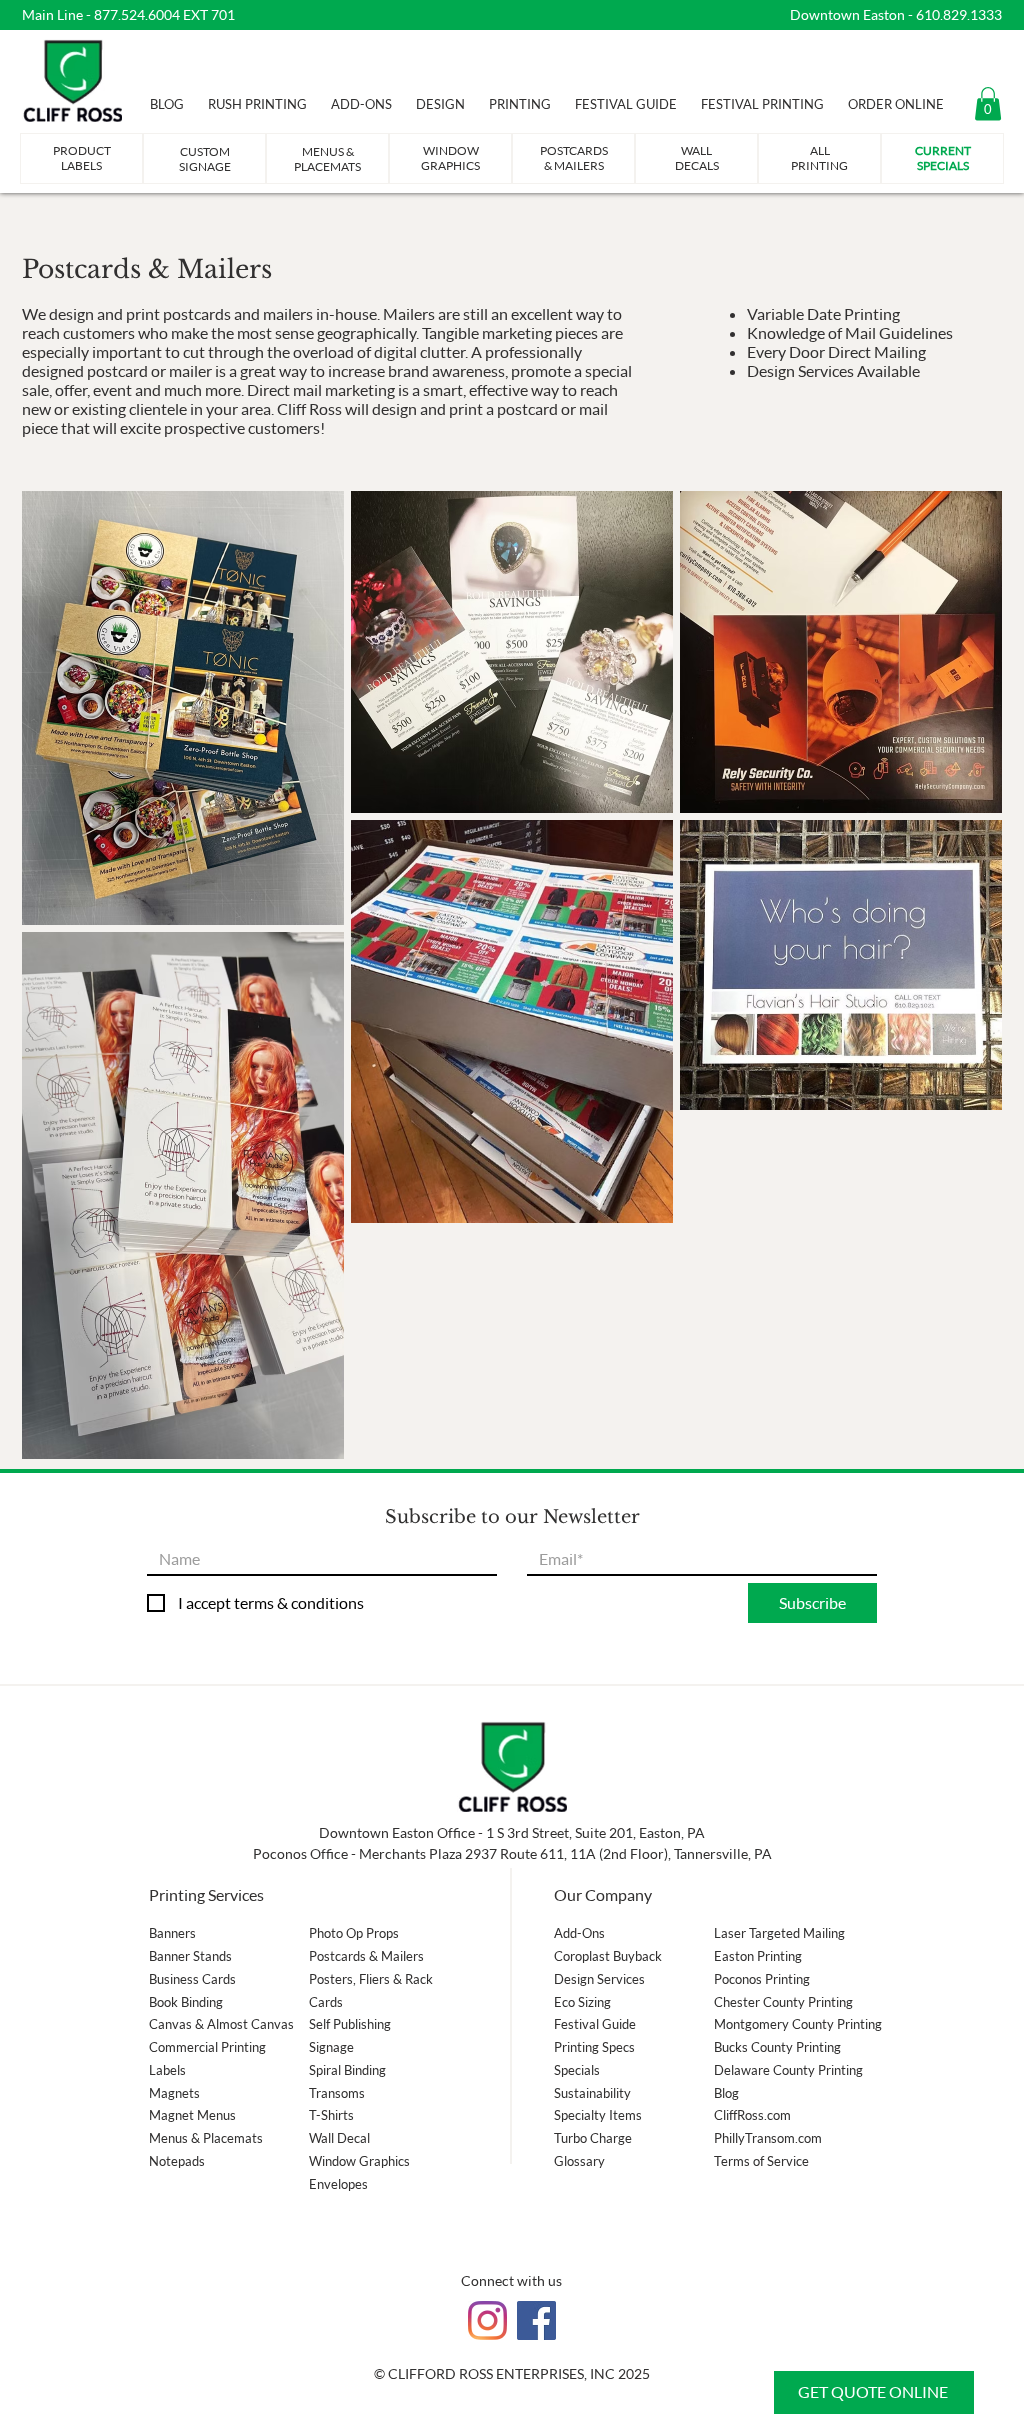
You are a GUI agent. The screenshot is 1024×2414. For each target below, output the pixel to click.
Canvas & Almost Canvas (221, 2024)
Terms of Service (761, 2161)
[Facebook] (536, 2320)
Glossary (579, 2161)
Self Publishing (350, 2024)
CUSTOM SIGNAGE (205, 159)
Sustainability (592, 2093)
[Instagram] (487, 2320)
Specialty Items (598, 2115)
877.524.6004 (137, 14)
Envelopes (338, 2184)
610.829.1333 (959, 14)
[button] (988, 103)
